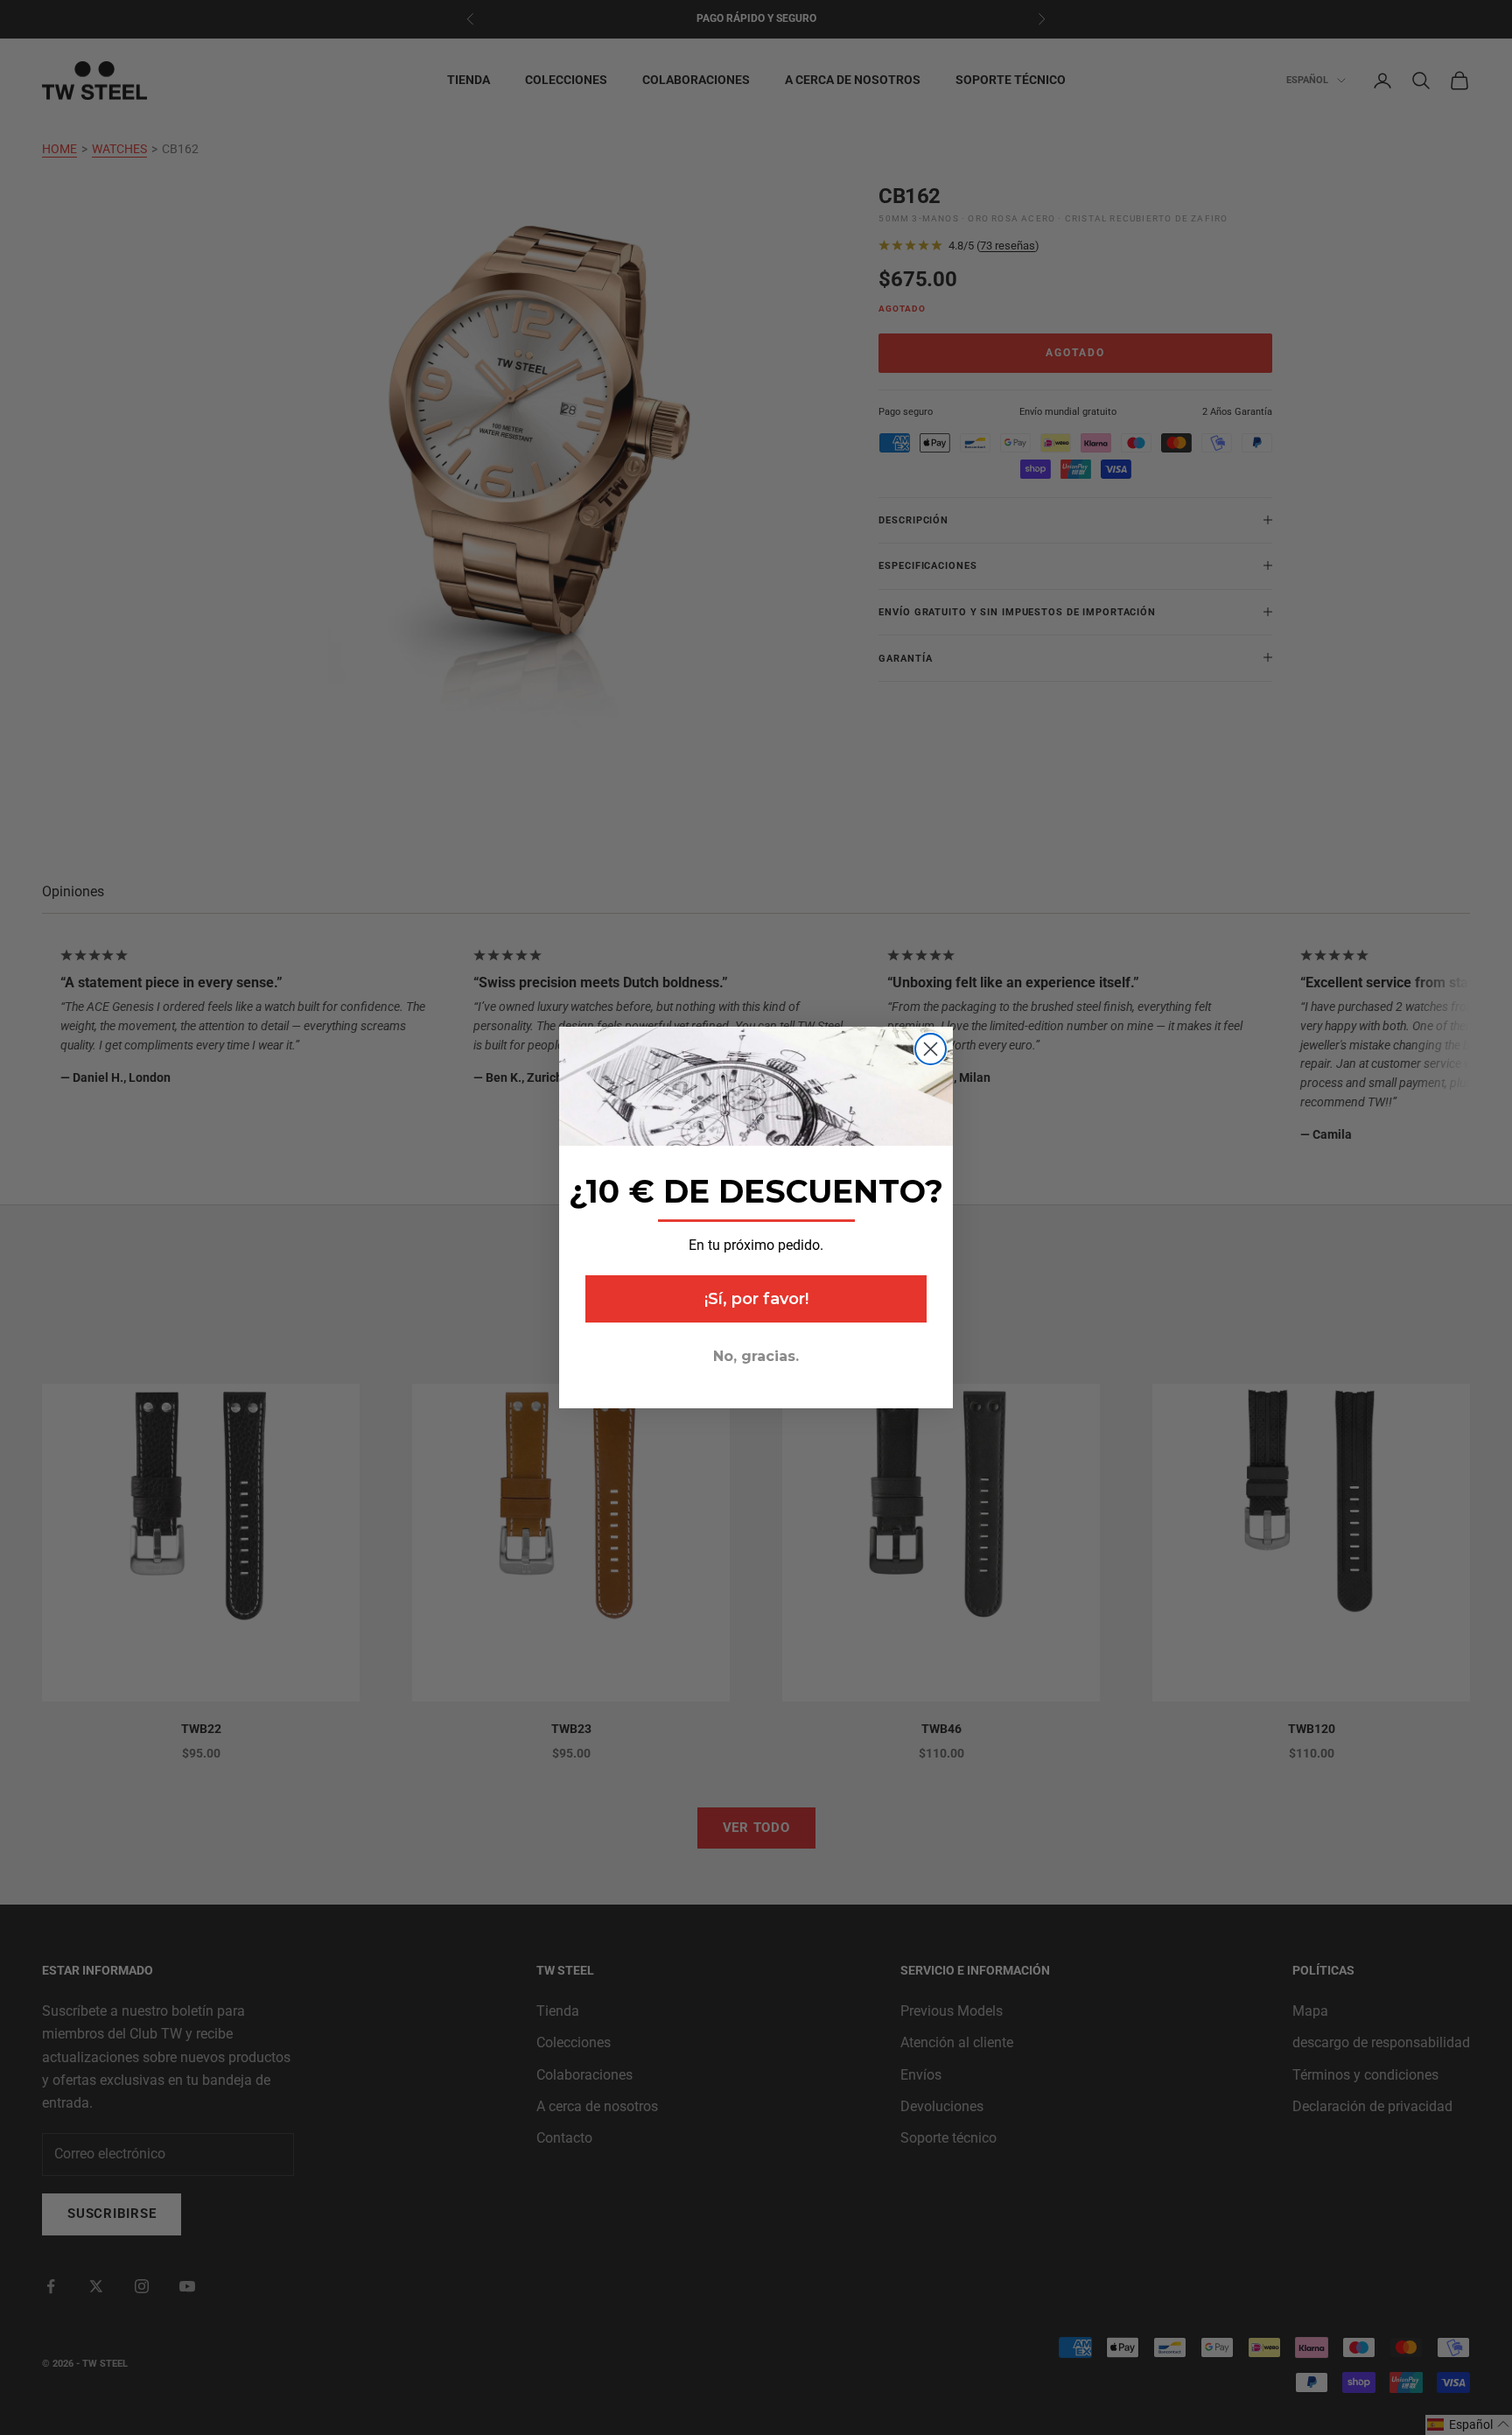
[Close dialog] (931, 1049)
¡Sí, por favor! (756, 1299)
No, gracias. (756, 1356)
